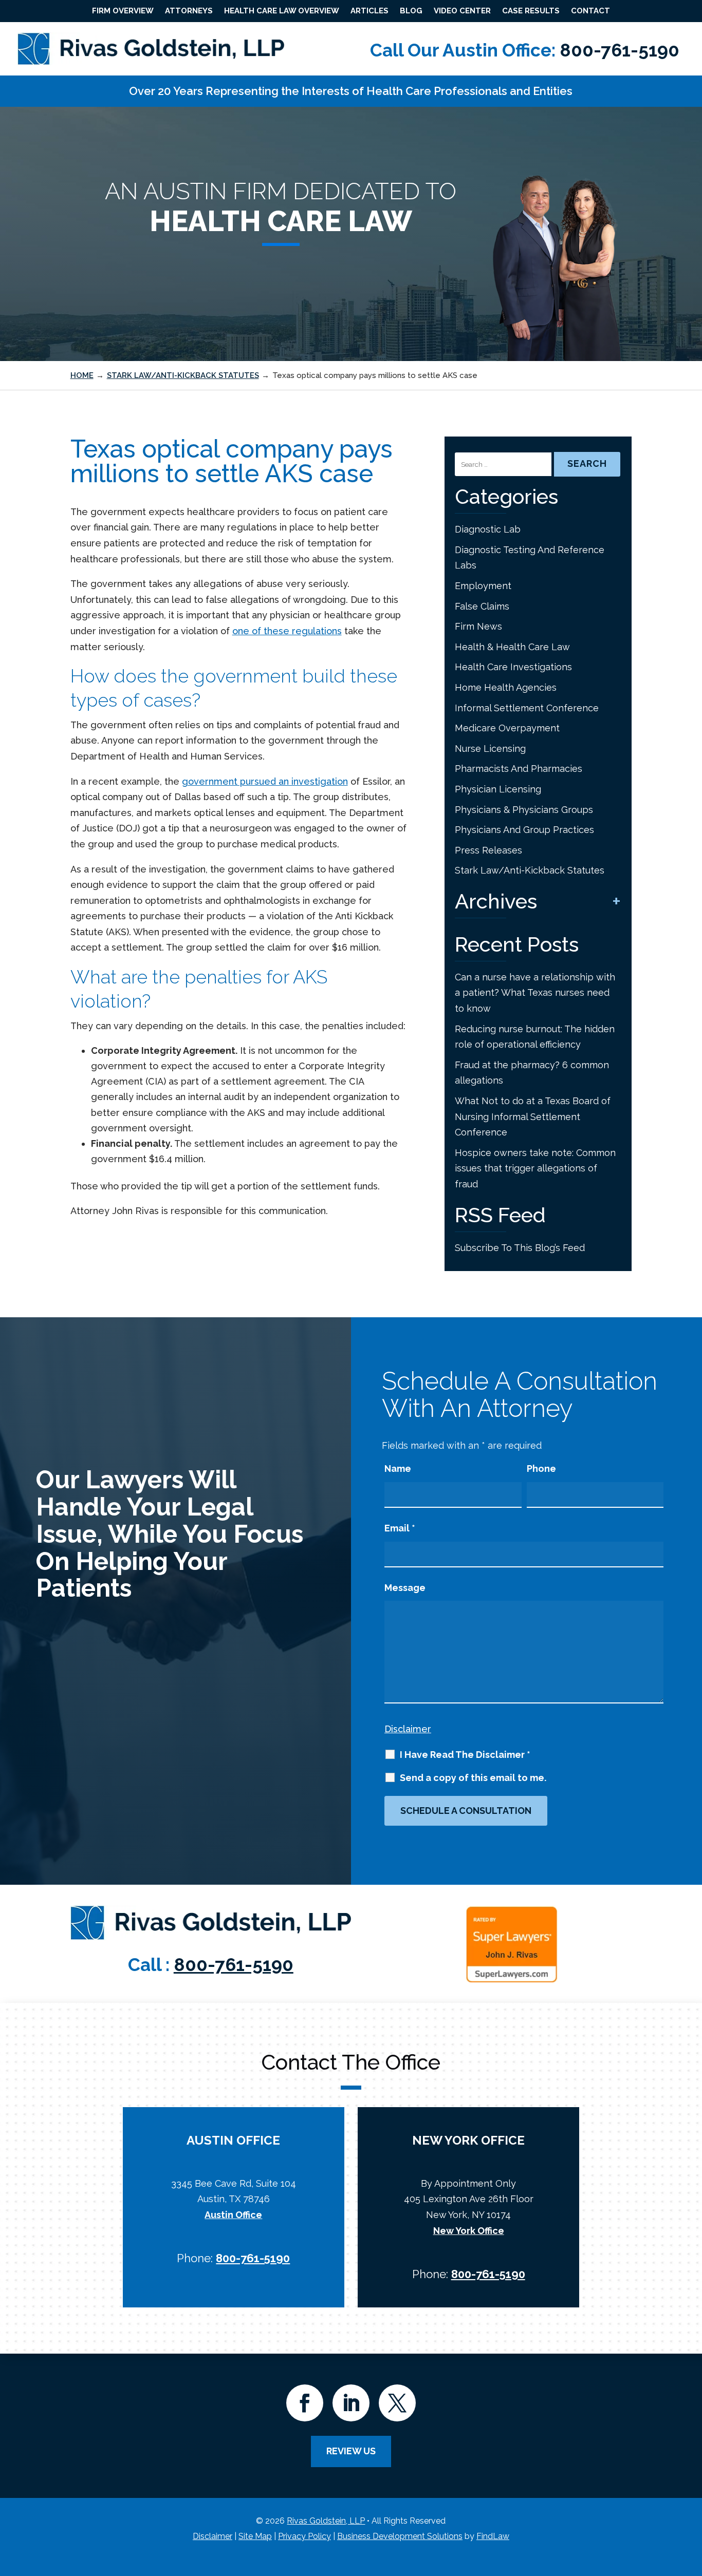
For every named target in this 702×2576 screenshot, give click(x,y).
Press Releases (488, 850)
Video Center (462, 11)
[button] (692, 2502)
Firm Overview (123, 11)
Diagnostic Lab (488, 529)
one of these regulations (287, 631)
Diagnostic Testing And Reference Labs (530, 558)
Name (398, 1469)
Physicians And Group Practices (524, 830)
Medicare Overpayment (507, 728)
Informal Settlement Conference (527, 708)
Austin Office (233, 2215)
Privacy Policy (304, 2536)
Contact (590, 11)
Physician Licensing (498, 789)
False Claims (482, 606)
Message (405, 1588)
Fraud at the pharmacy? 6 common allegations (532, 1073)
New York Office (469, 2231)
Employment (483, 586)
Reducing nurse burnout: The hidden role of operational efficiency (535, 1037)
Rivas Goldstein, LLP (326, 2521)
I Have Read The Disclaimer (465, 1755)
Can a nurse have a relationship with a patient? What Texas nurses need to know (535, 993)
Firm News (478, 626)
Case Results (531, 11)
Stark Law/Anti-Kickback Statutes (530, 870)
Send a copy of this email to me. (473, 1778)
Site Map (255, 2536)
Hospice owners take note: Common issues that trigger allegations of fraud (535, 1168)
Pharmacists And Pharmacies (519, 769)
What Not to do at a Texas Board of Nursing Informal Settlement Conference (533, 1116)
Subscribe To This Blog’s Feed (520, 1248)
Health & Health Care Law (512, 647)
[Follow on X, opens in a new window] (397, 2403)
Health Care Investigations (513, 667)
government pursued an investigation (265, 781)
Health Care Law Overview (282, 11)
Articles (370, 11)
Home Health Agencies (506, 687)
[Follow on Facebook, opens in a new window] (305, 2403)
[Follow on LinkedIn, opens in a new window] (351, 2403)
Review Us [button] (351, 2451)
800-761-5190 (620, 50)
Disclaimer (408, 1729)
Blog (411, 11)
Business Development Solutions (400, 2536)
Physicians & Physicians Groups (524, 810)
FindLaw (493, 2536)
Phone (541, 1469)
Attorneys (189, 11)
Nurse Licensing (490, 749)
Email (400, 1528)
